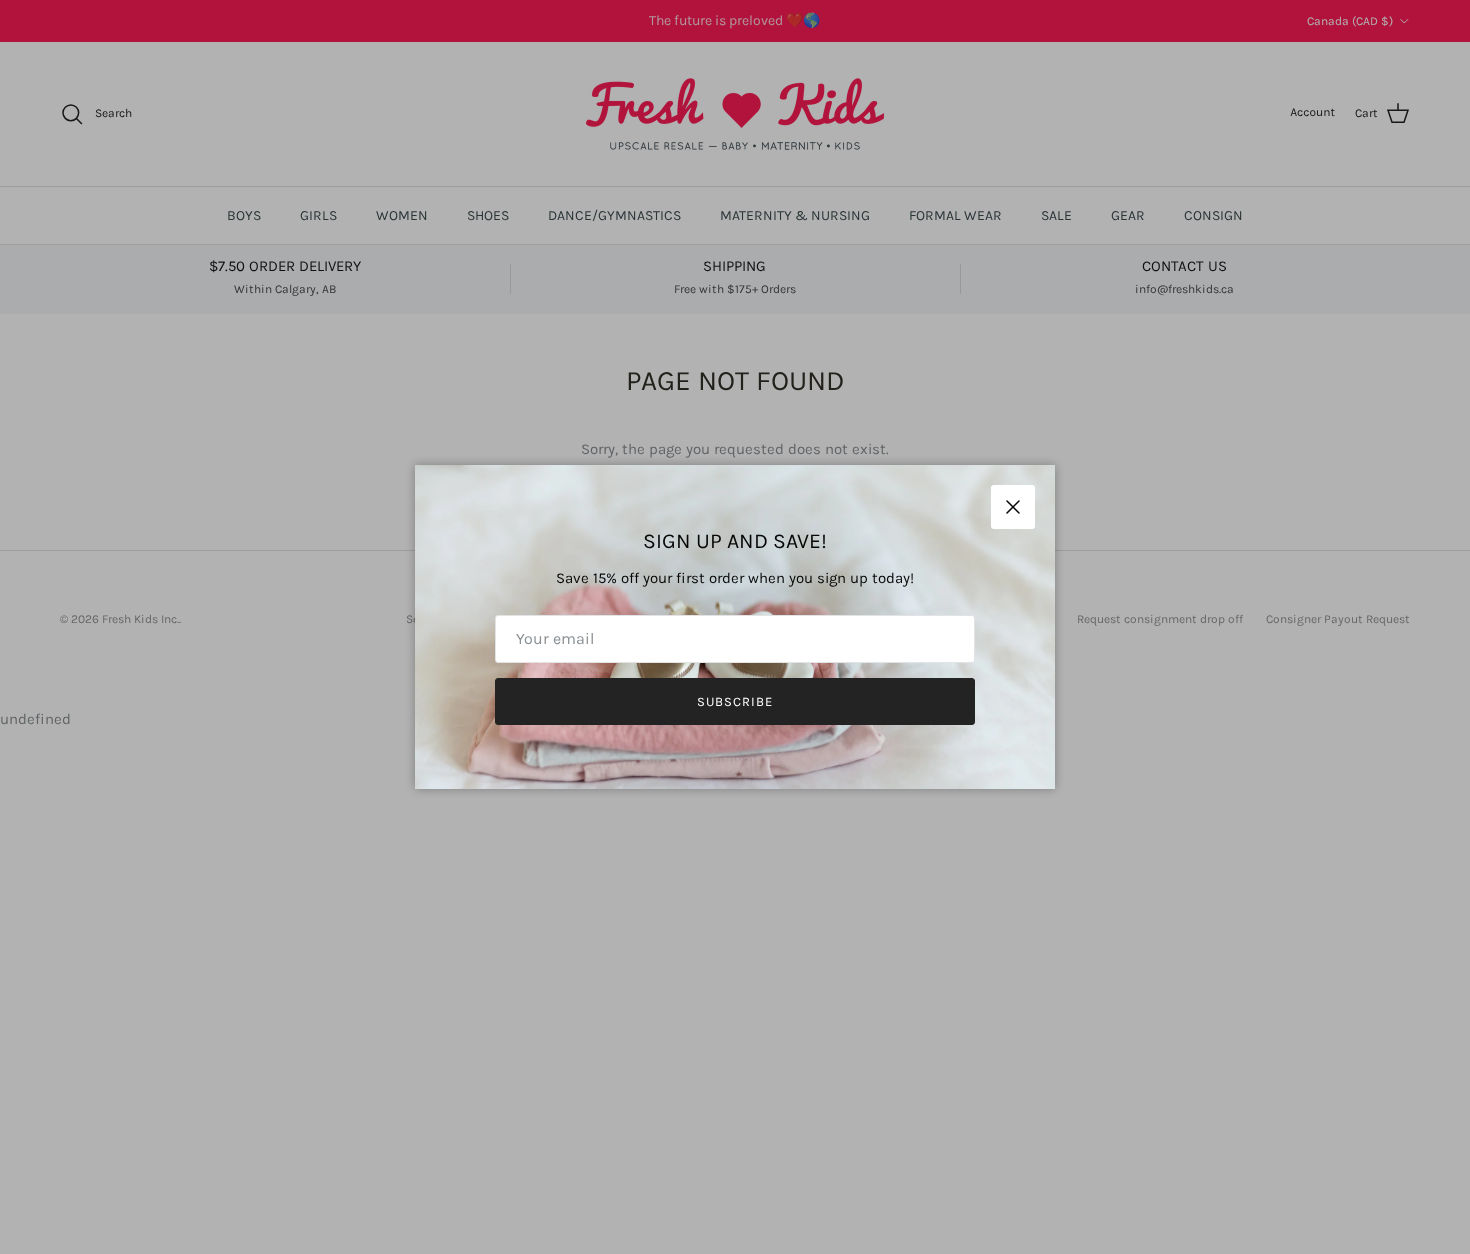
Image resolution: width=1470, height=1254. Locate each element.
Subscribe (735, 701)
